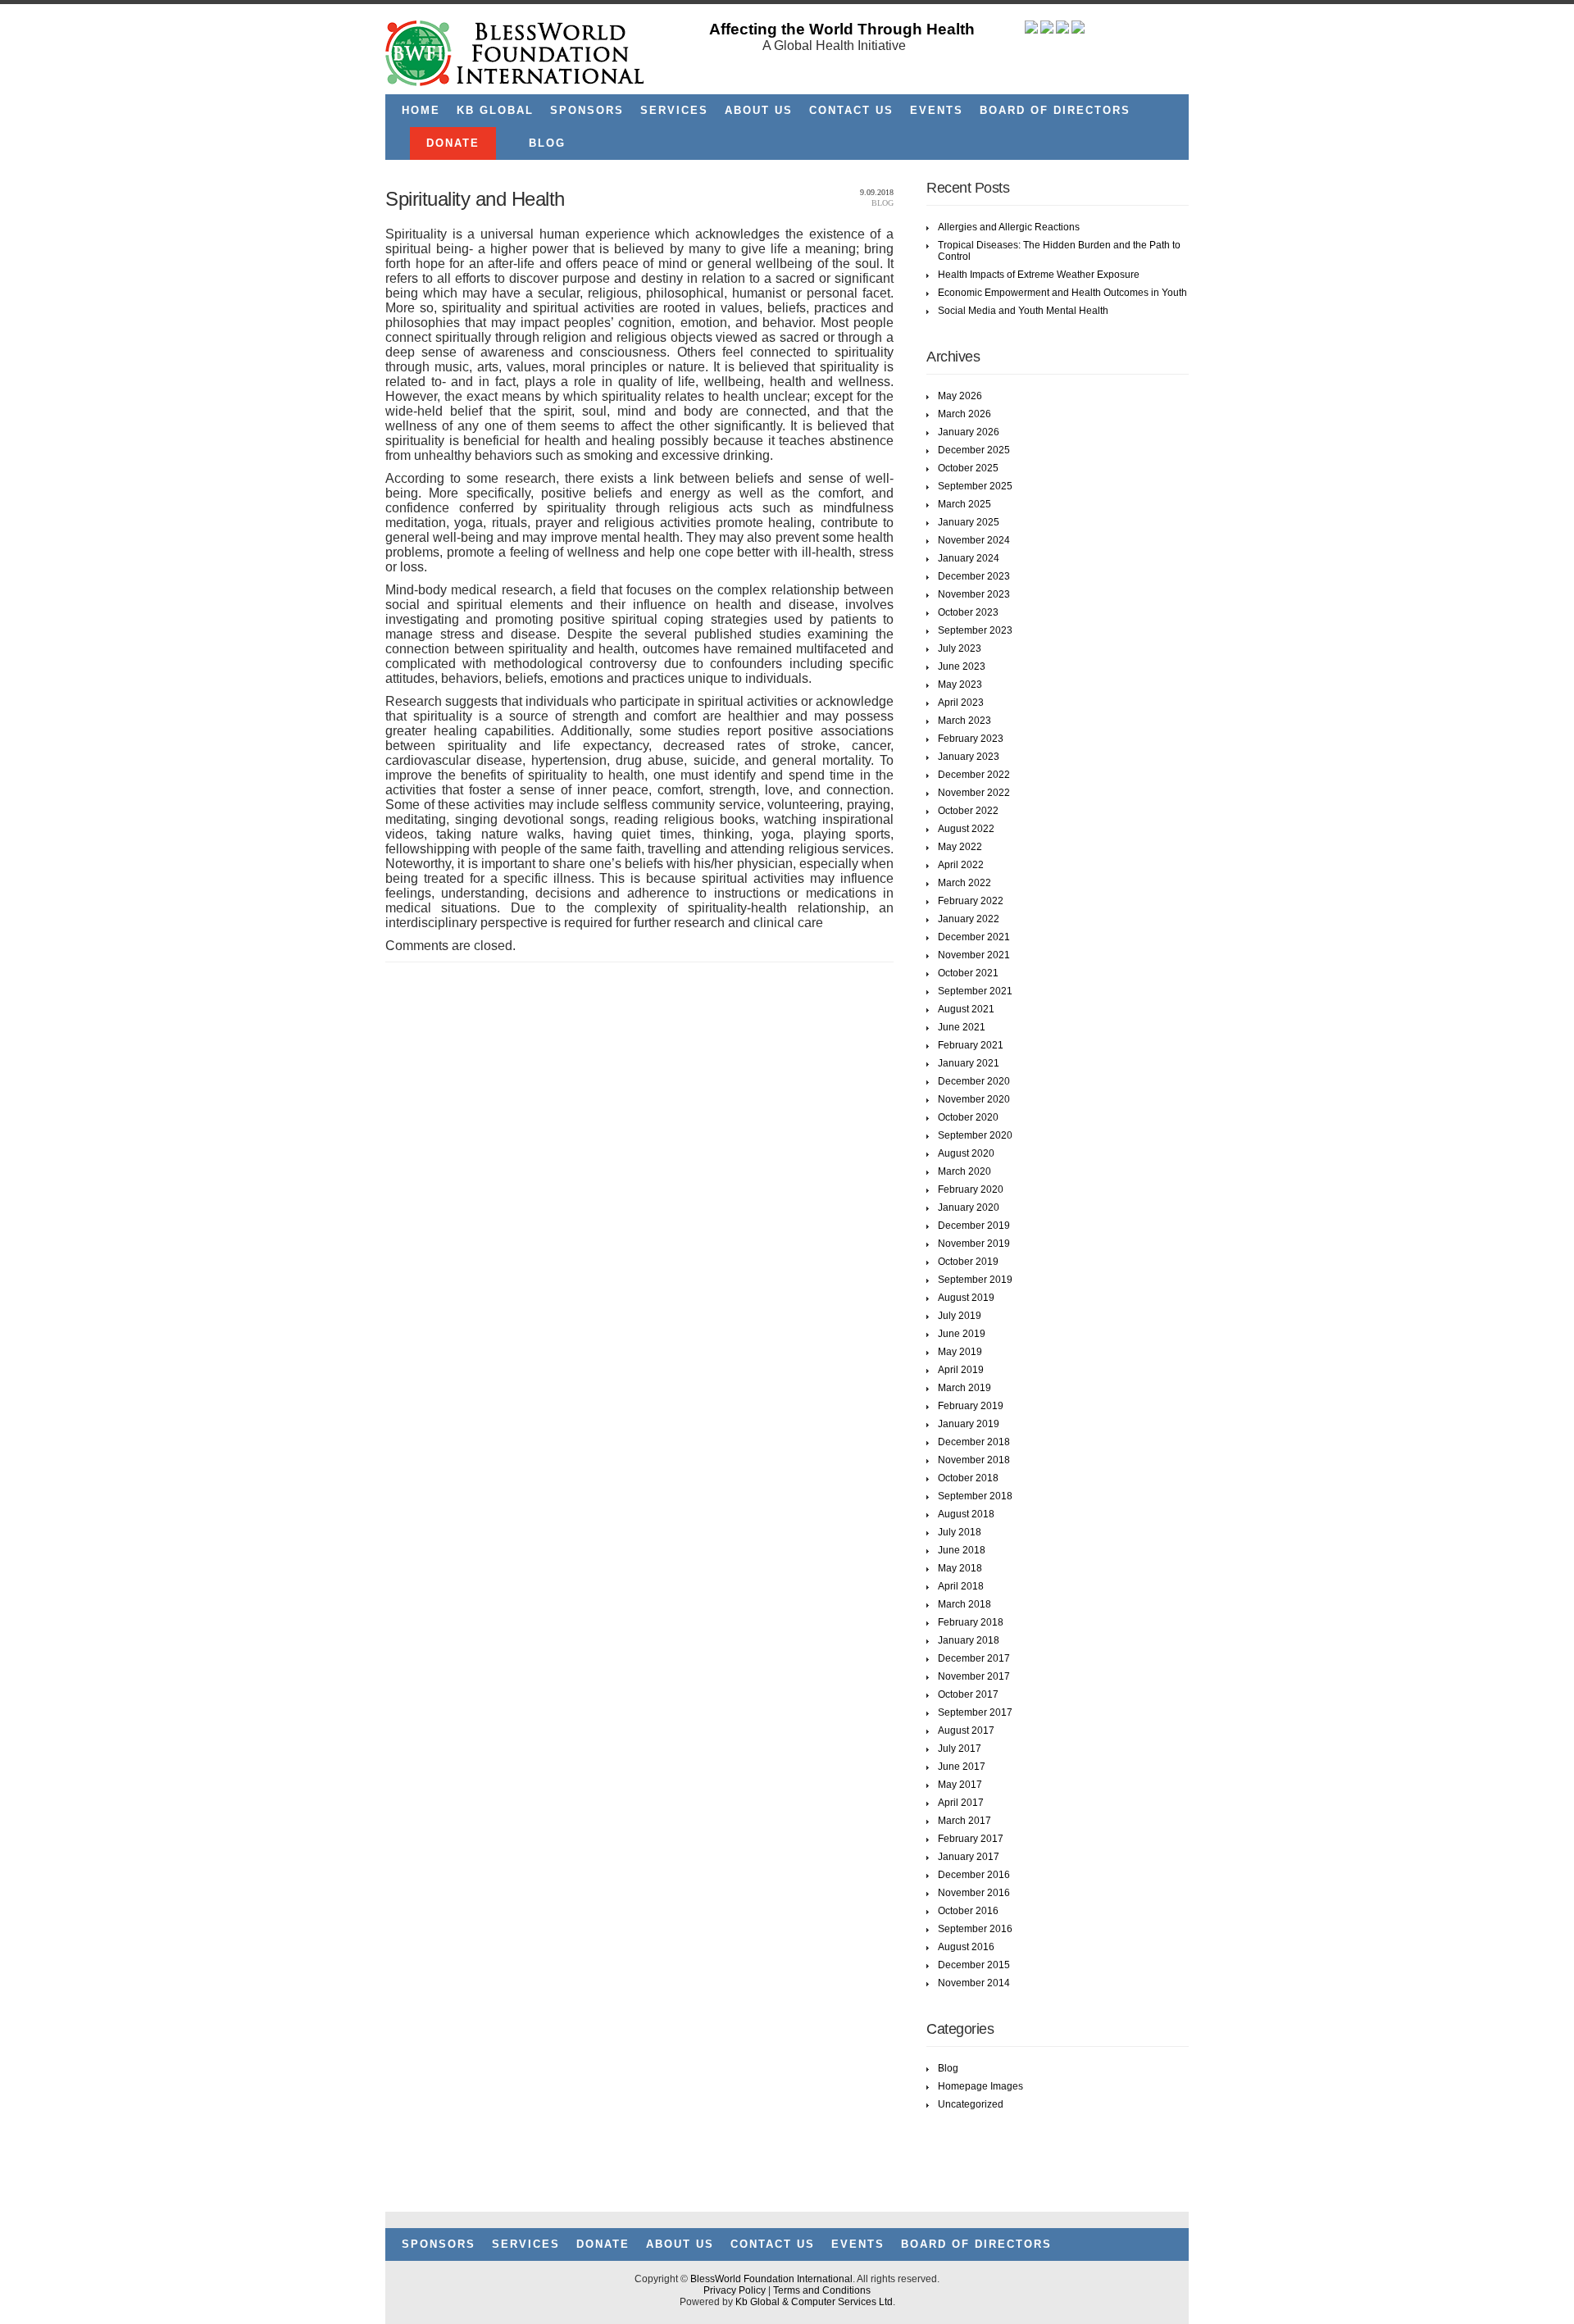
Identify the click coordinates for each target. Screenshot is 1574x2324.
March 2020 (964, 1171)
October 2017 (968, 1694)
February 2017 (971, 1839)
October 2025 (968, 468)
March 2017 (964, 1821)
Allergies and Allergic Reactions (1009, 227)
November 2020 (974, 1099)
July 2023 (960, 648)
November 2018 (974, 1460)
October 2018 (968, 1478)
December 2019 (974, 1226)
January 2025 (969, 522)
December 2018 (974, 1442)
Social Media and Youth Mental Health (1023, 311)
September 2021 (975, 991)
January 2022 (969, 919)
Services (674, 110)
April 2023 (961, 703)
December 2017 (974, 1658)
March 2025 (964, 504)
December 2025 (974, 450)
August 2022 (966, 829)
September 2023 (975, 630)
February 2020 (971, 1189)
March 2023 (964, 721)
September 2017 (975, 1712)
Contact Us (851, 110)
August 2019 (966, 1298)
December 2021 (974, 937)
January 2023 (969, 757)
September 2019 (975, 1280)
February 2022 (971, 901)
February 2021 (971, 1045)
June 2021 (962, 1027)
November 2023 (974, 594)
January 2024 (969, 558)
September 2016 (975, 1929)
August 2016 (966, 1947)
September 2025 (975, 486)
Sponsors (587, 110)
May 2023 (960, 684)
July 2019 (960, 1316)
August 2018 (966, 1514)
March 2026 (964, 414)
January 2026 (969, 432)
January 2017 (969, 1857)
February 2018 (971, 1622)
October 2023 (968, 612)
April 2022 (961, 865)
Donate (453, 143)
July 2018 (960, 1532)
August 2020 (966, 1153)
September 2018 (975, 1496)
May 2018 (960, 1568)
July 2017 (960, 1749)
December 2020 (974, 1081)
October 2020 (968, 1117)
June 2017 (962, 1767)
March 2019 (964, 1388)
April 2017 (961, 1803)
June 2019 (962, 1334)
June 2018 (962, 1550)
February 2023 (971, 739)
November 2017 (974, 1676)
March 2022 (964, 883)
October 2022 (968, 811)
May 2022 (960, 847)
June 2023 (962, 666)
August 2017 (966, 1730)
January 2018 (969, 1640)
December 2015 (974, 1965)
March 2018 (964, 1604)
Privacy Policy (735, 2290)
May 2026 (960, 396)
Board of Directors (1055, 110)
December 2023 (974, 576)
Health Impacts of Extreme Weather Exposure (1039, 275)
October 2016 (968, 1911)
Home (421, 110)
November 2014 (974, 1983)
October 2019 (968, 1262)
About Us (759, 110)
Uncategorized (971, 2104)
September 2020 (975, 1135)
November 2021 (974, 955)
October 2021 (968, 973)
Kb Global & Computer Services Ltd (814, 2302)
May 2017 (960, 1785)
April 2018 (961, 1586)
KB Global (495, 110)
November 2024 (974, 540)
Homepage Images (980, 2086)
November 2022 (974, 793)
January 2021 (969, 1063)
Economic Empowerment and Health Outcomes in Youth (1062, 293)
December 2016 (974, 1875)
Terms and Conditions (822, 2290)
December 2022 (974, 775)
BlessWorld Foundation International (771, 2279)
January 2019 (969, 1424)
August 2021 (966, 1009)
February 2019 (971, 1406)
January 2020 (969, 1207)
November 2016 (974, 1893)
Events (937, 110)
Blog (547, 143)
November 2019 (974, 1244)
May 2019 (960, 1352)
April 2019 (961, 1370)
